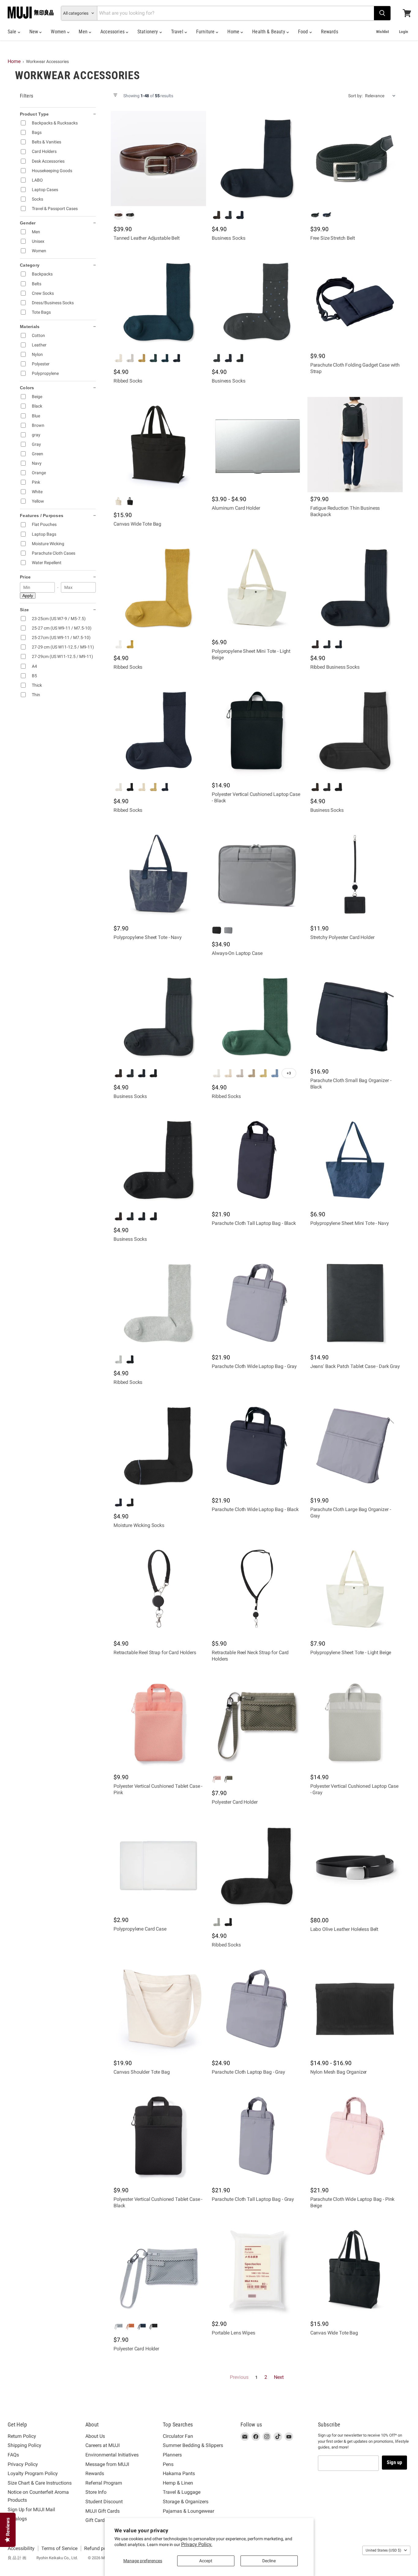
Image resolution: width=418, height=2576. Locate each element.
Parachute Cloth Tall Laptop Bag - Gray (253, 2199)
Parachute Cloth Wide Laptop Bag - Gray (254, 1366)
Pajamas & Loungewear (188, 2511)
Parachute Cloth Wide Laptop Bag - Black (255, 1509)
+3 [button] (289, 1073)
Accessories (113, 32)
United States (383, 2550)
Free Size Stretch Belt (333, 238)
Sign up (394, 2462)
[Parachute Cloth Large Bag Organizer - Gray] (355, 1446)
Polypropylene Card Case (140, 1929)
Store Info (96, 2492)
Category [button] (30, 265)
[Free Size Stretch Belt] (355, 159)
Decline (269, 2561)
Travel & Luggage (182, 2492)
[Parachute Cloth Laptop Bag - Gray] (257, 2008)
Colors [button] (27, 388)
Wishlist (383, 32)
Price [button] (25, 577)
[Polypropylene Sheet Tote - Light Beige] (355, 1589)
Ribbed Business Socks (335, 667)
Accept (206, 2561)
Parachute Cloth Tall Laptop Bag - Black (254, 1223)
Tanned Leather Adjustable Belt (147, 238)
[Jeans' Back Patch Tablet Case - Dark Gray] (355, 1303)
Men (84, 32)
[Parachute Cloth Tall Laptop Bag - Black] (257, 1160)
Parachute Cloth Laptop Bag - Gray (248, 2072)
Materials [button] (30, 327)
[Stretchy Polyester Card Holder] (355, 874)
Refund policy (99, 2548)
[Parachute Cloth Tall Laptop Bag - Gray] (257, 2136)
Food (304, 32)
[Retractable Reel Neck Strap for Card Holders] (257, 1589)
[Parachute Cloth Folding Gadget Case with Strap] (355, 302)
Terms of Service (59, 2548)
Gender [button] (28, 223)
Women (59, 32)
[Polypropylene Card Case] (158, 1866)
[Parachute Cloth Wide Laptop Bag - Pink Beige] (355, 2136)
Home (234, 32)
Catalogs (17, 2519)
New (34, 32)
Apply (28, 596)
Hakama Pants (179, 2473)
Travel (178, 32)
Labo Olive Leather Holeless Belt (344, 1929)
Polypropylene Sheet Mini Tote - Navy (350, 1223)
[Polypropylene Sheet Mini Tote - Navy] (355, 1160)
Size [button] (24, 610)
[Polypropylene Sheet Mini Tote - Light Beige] (257, 588)
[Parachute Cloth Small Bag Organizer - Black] (355, 1017)
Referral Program (104, 2483)
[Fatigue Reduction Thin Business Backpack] (355, 444)
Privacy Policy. (197, 2544)
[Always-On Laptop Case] (257, 874)
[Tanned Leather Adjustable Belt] (158, 159)
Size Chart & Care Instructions (40, 2483)
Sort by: (355, 96)
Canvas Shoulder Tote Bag (142, 2072)
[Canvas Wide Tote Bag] (158, 444)
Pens (168, 2464)
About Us (95, 2436)
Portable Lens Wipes (233, 2333)
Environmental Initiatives (112, 2455)
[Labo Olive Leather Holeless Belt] (355, 1866)
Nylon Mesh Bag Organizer (339, 2072)
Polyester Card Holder (235, 1802)
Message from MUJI (107, 2464)
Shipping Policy (24, 2445)
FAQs (13, 2455)
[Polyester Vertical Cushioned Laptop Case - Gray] (355, 1722)
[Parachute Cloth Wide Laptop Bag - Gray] (257, 1303)
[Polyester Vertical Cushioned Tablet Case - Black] (158, 2136)
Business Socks (228, 238)
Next (279, 2377)
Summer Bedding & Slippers (193, 2445)
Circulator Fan (178, 2436)
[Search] (382, 13)
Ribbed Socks (128, 381)
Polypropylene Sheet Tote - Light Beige (351, 1652)
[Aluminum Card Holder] (257, 444)
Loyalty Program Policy (33, 2473)
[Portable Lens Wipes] (257, 2269)
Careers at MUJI (103, 2445)
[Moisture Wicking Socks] (158, 1446)
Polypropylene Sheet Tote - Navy (148, 937)
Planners (172, 2455)
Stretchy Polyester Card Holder (342, 937)
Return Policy (22, 2436)
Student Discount (104, 2502)
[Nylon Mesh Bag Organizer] (355, 2008)
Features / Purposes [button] (42, 516)
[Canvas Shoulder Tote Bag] (158, 2008)
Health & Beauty (269, 32)
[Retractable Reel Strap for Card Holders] (158, 1589)
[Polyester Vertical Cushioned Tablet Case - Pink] (158, 1722)
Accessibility (21, 2548)
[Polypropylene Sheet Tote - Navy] (158, 874)
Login (403, 32)
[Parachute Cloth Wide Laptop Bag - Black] (257, 1446)
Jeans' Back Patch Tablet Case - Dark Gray (355, 1366)
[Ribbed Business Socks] (355, 588)
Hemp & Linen (178, 2483)
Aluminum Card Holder (236, 508)
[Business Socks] (257, 159)
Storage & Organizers (186, 2502)
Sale (13, 32)
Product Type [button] (34, 114)
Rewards (330, 32)
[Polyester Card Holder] (257, 1722)
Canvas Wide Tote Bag (137, 524)
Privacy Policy (23, 2464)
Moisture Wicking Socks (139, 1525)
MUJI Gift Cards (103, 2511)
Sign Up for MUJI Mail (31, 2509)
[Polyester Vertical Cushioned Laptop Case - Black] (257, 731)
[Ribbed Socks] (158, 302)
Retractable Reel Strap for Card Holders (155, 1652)
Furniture (206, 32)
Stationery (148, 32)
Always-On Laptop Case (237, 953)
